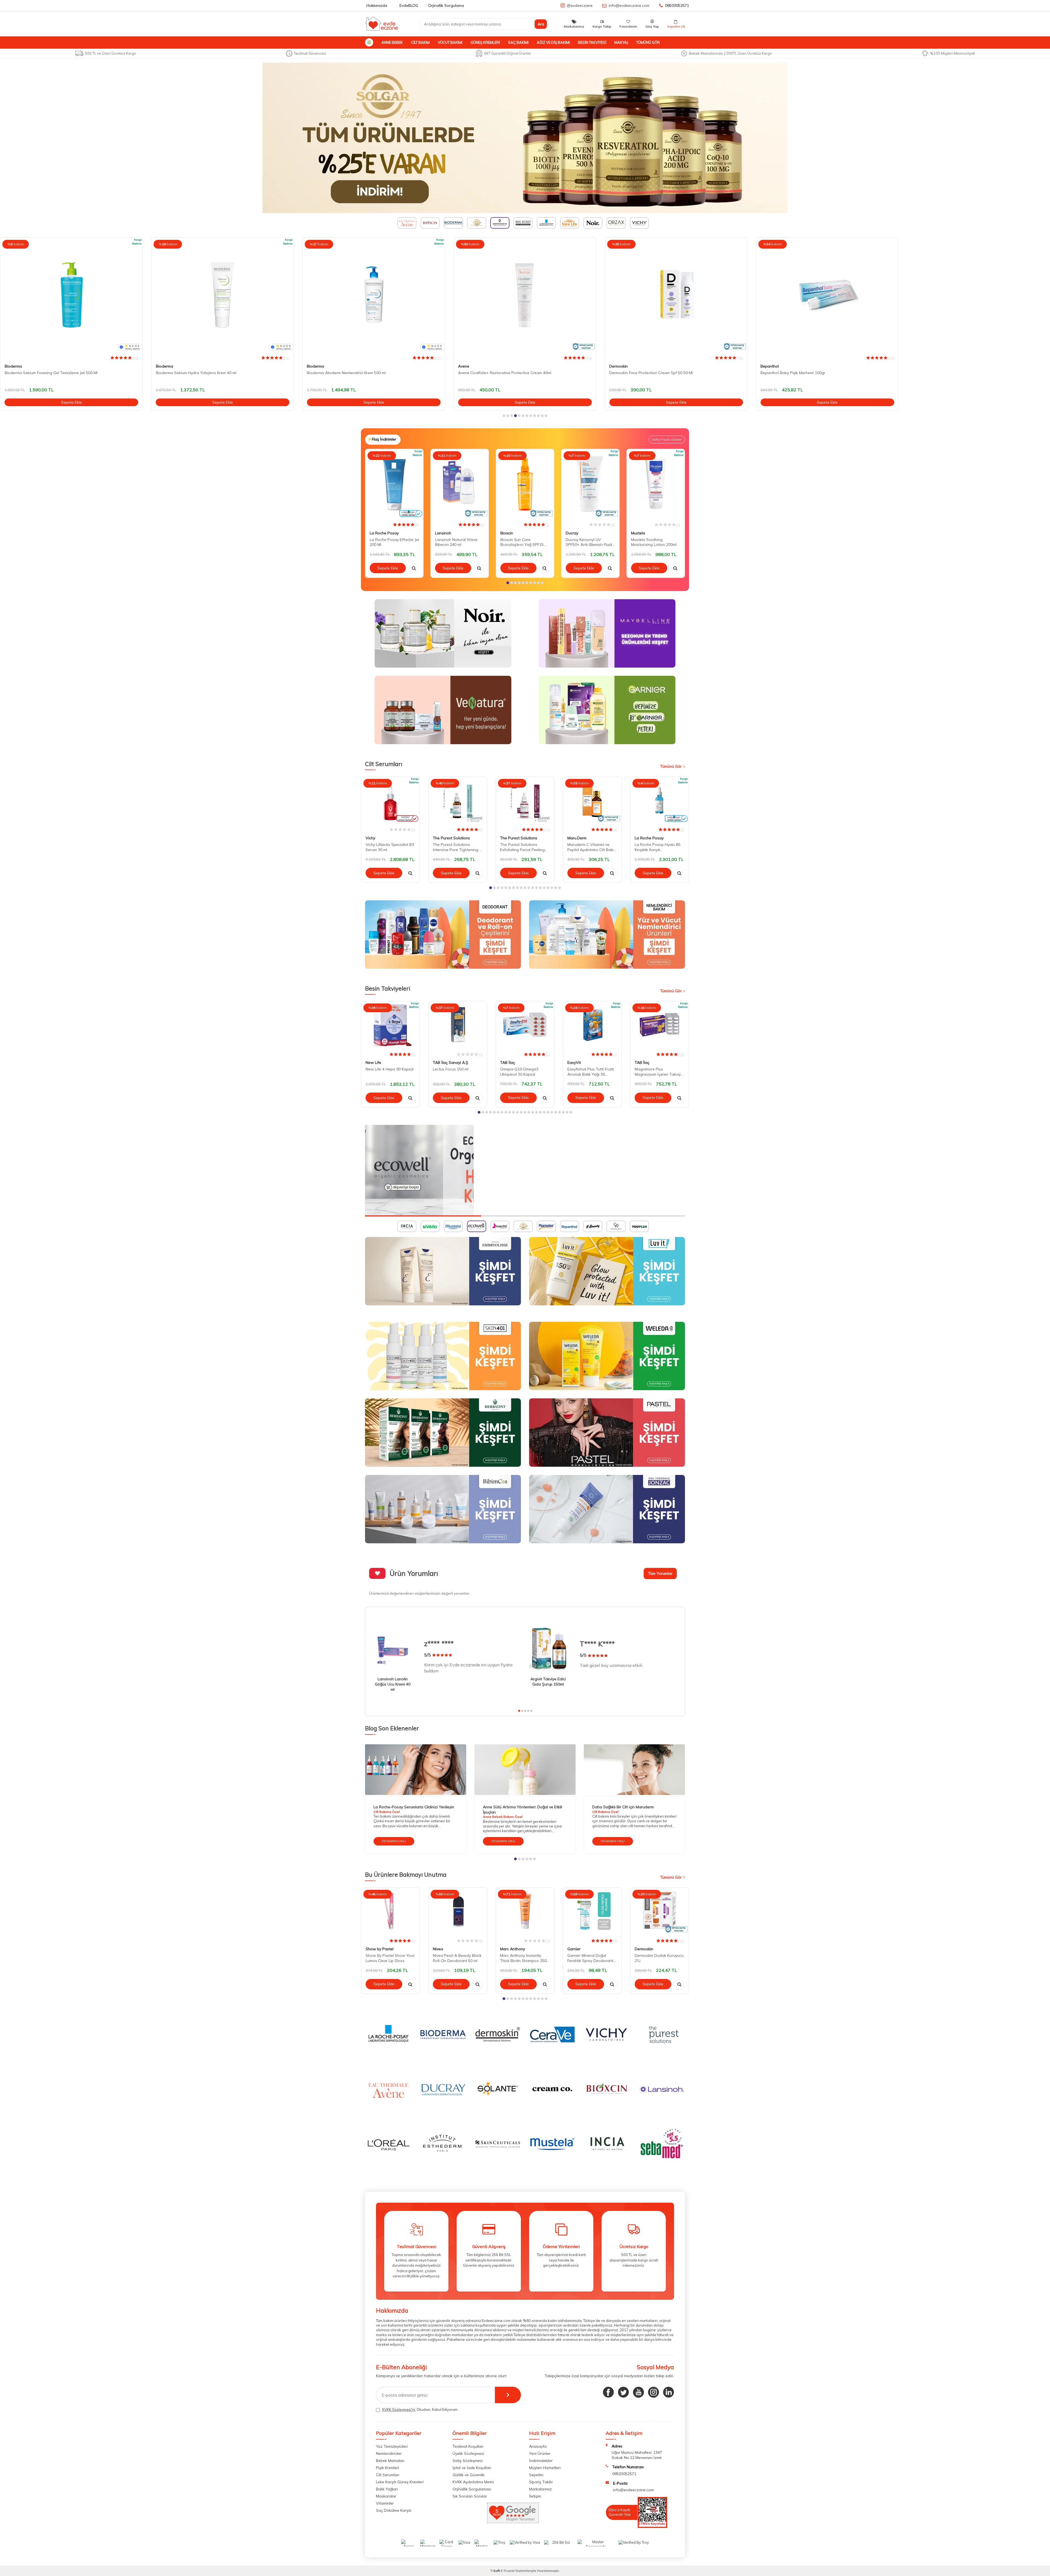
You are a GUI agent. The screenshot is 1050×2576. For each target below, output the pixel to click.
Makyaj (621, 42)
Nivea (438, 1949)
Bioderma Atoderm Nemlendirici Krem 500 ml (195, 373)
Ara (541, 24)
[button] (504, 416)
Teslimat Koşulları (468, 2446)
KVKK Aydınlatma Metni (473, 2482)
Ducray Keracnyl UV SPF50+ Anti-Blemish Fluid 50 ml (589, 542)
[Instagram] (654, 2392)
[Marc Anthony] (525, 138)
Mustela (638, 533)
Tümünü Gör (648, 42)
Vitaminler (385, 2503)
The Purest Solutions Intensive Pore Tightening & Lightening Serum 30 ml (457, 847)
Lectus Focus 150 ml (451, 1069)
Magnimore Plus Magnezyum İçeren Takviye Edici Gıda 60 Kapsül (659, 1072)
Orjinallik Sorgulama (446, 5)
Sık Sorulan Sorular (470, 2496)
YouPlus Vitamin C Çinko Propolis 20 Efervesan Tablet (959, 373)
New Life (373, 1063)
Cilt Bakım (420, 42)
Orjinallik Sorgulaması (472, 2489)
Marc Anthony (513, 1949)
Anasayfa (538, 2446)
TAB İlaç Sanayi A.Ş (450, 1063)
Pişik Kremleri (387, 2468)
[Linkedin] (669, 2392)
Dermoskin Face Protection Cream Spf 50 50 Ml (500, 373)
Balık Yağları (387, 2489)
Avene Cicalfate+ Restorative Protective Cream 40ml (354, 373)
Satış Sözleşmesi (468, 2461)
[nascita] (525, 1171)
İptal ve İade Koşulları (472, 2468)
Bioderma (13, 366)
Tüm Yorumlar (660, 1573)
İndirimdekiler (541, 2461)
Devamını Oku (394, 1841)
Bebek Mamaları (390, 2461)
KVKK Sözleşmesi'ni (399, 2409)
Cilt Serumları (388, 2475)
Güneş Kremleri (485, 42)
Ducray (572, 533)
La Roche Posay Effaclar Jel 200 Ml (394, 542)
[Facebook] (608, 2392)
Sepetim (536, 2475)
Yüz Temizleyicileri (392, 2446)
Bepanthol (618, 366)
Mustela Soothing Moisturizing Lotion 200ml (654, 542)
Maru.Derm (577, 838)
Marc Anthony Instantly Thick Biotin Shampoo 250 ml (523, 1958)
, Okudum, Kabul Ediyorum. (420, 2409)
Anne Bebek (392, 42)
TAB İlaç (507, 1063)
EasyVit (574, 1063)
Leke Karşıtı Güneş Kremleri (400, 2482)
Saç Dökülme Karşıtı (394, 2510)
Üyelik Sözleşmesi (468, 2453)
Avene (313, 366)
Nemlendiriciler (389, 2453)
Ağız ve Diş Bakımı (553, 42)
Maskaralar (386, 2496)
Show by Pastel (380, 1949)
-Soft (495, 2571)
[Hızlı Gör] (414, 568)
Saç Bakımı (518, 42)
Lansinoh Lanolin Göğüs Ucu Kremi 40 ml (393, 1684)
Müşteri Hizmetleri (545, 2468)
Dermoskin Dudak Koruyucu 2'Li (659, 1958)
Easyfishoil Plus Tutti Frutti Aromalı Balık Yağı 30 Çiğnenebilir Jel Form (591, 1072)
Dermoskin (467, 366)
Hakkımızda (377, 5)
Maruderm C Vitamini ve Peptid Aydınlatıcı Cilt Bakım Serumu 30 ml (592, 847)
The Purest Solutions (451, 838)
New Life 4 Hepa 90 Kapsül (390, 1069)
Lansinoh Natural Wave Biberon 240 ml (456, 542)
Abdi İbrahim (923, 366)
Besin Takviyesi (592, 42)
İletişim (535, 2496)
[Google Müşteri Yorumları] (513, 2522)
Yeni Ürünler (540, 2453)
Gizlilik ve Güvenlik (469, 2475)
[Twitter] (623, 2392)
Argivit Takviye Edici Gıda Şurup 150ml (548, 1682)
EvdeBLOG (409, 5)
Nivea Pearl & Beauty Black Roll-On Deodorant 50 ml (457, 1958)
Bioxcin (507, 533)
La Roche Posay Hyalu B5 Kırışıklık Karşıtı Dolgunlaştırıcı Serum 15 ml (659, 847)
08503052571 (677, 5)
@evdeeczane (580, 5)
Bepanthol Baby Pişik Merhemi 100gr (642, 373)
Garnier (574, 1949)
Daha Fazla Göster (667, 439)
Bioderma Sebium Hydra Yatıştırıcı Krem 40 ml (45, 373)
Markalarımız (540, 2489)
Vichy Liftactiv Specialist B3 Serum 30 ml (390, 847)
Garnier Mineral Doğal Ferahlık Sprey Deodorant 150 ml (590, 1958)
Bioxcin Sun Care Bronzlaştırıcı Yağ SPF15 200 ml (522, 542)
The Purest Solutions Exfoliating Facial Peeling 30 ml (522, 847)
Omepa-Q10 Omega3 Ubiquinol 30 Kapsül (519, 1072)
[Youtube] (638, 2392)
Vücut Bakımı (450, 42)
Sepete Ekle (71, 402)
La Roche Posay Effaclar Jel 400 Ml (791, 373)
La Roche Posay (775, 366)
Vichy (370, 838)
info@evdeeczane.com (629, 5)
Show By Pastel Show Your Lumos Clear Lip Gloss (390, 1958)
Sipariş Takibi (541, 2482)
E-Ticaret (508, 2571)
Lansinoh (443, 533)
